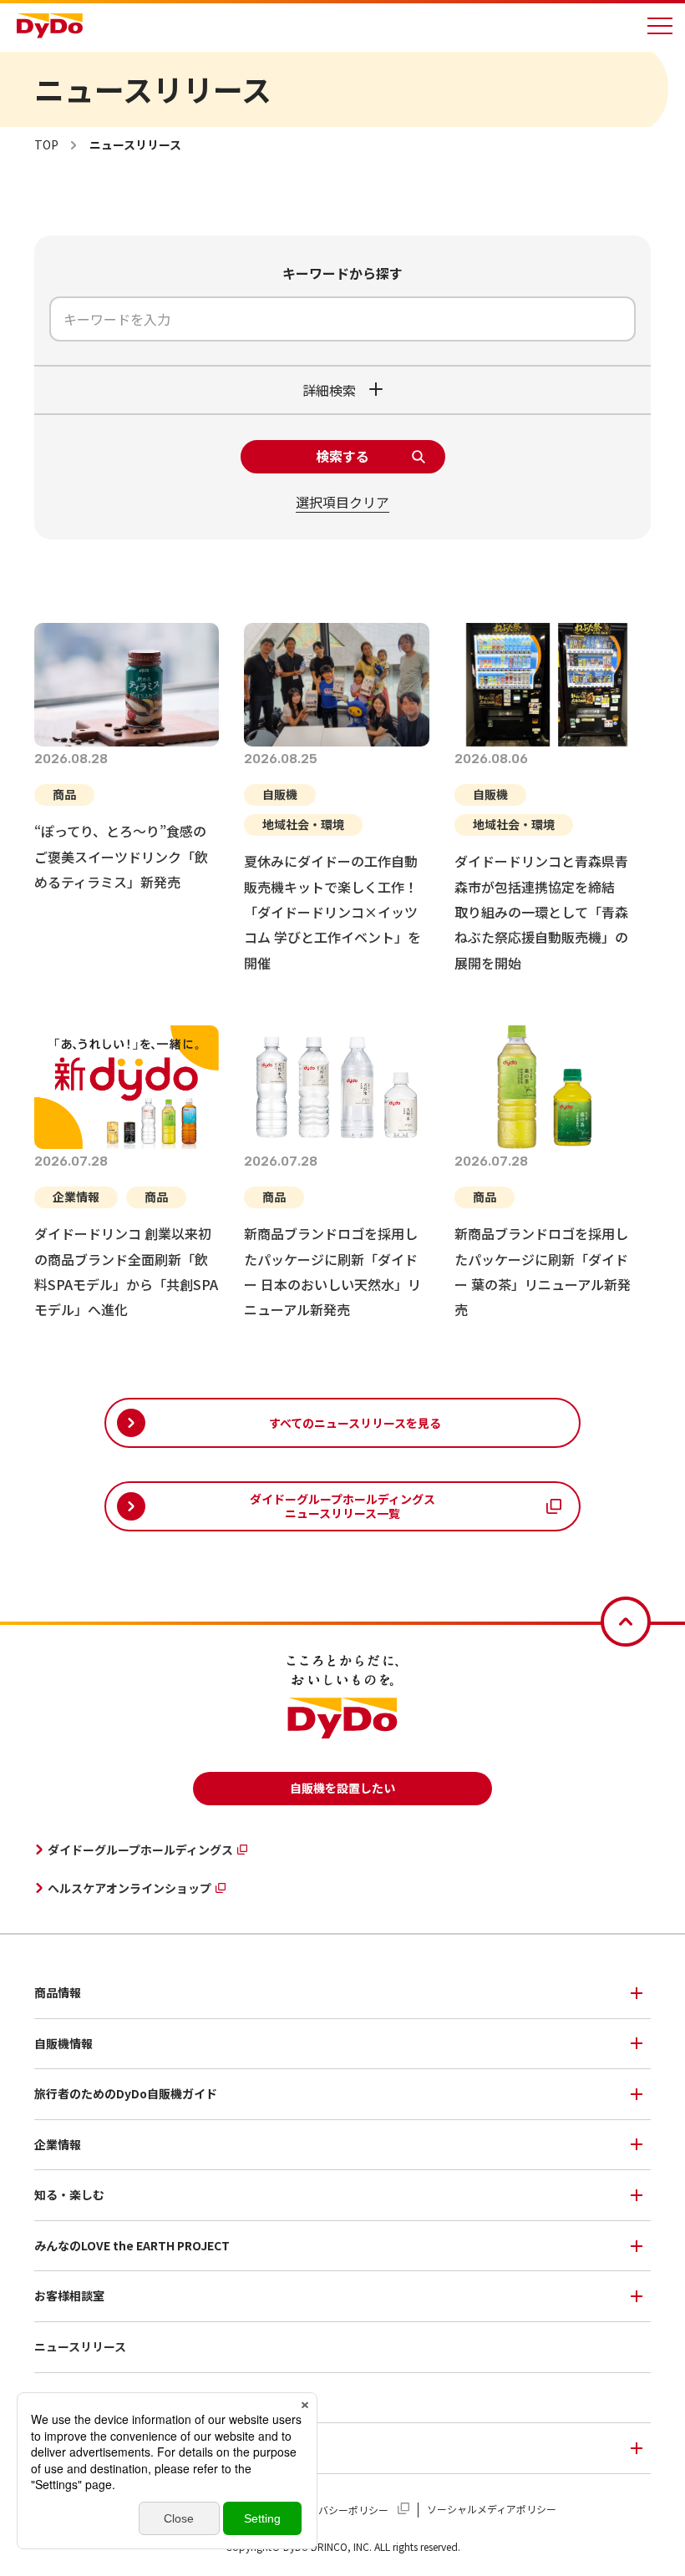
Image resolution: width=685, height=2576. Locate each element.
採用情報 (58, 2447)
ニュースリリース (80, 2346)
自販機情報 (63, 2043)
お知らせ (58, 2397)
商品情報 (58, 1992)
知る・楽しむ (69, 2194)
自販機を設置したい (342, 1788)
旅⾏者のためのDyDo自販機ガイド (126, 2093)
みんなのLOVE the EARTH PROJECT (132, 2245)
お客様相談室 (69, 2295)
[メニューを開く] (660, 26)
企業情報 (58, 2144)
